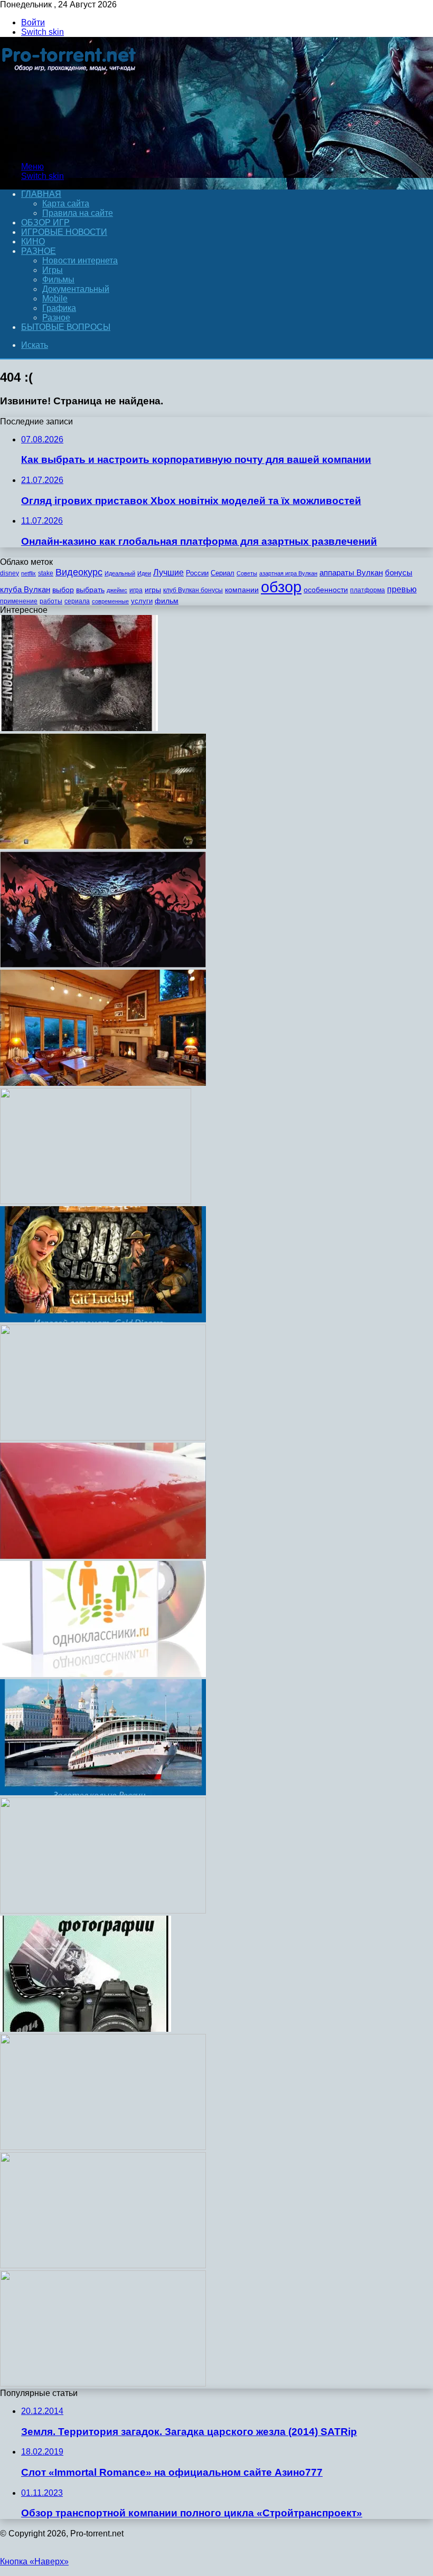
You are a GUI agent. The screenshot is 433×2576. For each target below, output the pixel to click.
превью (402, 589)
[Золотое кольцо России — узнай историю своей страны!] (103, 1792)
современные (110, 601)
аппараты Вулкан (351, 572)
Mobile (55, 299)
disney (10, 573)
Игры (53, 270)
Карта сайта (66, 203)
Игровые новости (64, 232)
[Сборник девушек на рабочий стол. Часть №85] (96, 1201)
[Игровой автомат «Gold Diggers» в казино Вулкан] (103, 1319)
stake (46, 573)
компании (242, 590)
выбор (63, 590)
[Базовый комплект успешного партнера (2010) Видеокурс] (103, 2265)
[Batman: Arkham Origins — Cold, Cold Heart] (103, 2147)
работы (51, 601)
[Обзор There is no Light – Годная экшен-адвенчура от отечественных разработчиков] (103, 965)
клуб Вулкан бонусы (193, 590)
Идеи (144, 573)
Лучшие (168, 572)
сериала (77, 601)
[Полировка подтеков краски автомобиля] (103, 1556)
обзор (281, 587)
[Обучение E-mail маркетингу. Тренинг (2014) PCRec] (103, 1438)
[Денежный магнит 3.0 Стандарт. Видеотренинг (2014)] (103, 2384)
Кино (33, 241)
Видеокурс (79, 572)
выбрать (90, 590)
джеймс (117, 590)
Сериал (223, 573)
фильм (167, 601)
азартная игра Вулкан (288, 573)
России (197, 573)
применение (19, 601)
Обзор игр (45, 222)
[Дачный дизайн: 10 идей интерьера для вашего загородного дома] (103, 1083)
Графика (59, 308)
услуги (142, 601)
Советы (247, 573)
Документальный (76, 289)
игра (136, 590)
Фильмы (58, 280)
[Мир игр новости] (70, 149)
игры (153, 590)
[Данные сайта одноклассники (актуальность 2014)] (103, 1674)
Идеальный (120, 573)
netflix (29, 573)
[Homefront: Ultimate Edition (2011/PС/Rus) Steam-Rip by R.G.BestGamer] (79, 728)
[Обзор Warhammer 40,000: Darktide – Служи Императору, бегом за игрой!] (103, 846)
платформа (368, 590)
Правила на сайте (78, 213)
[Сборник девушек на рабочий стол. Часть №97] (103, 1911)
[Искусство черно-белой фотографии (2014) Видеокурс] (86, 2029)
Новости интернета (80, 261)
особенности (326, 590)
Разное (39, 251)
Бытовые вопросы (66, 327)
